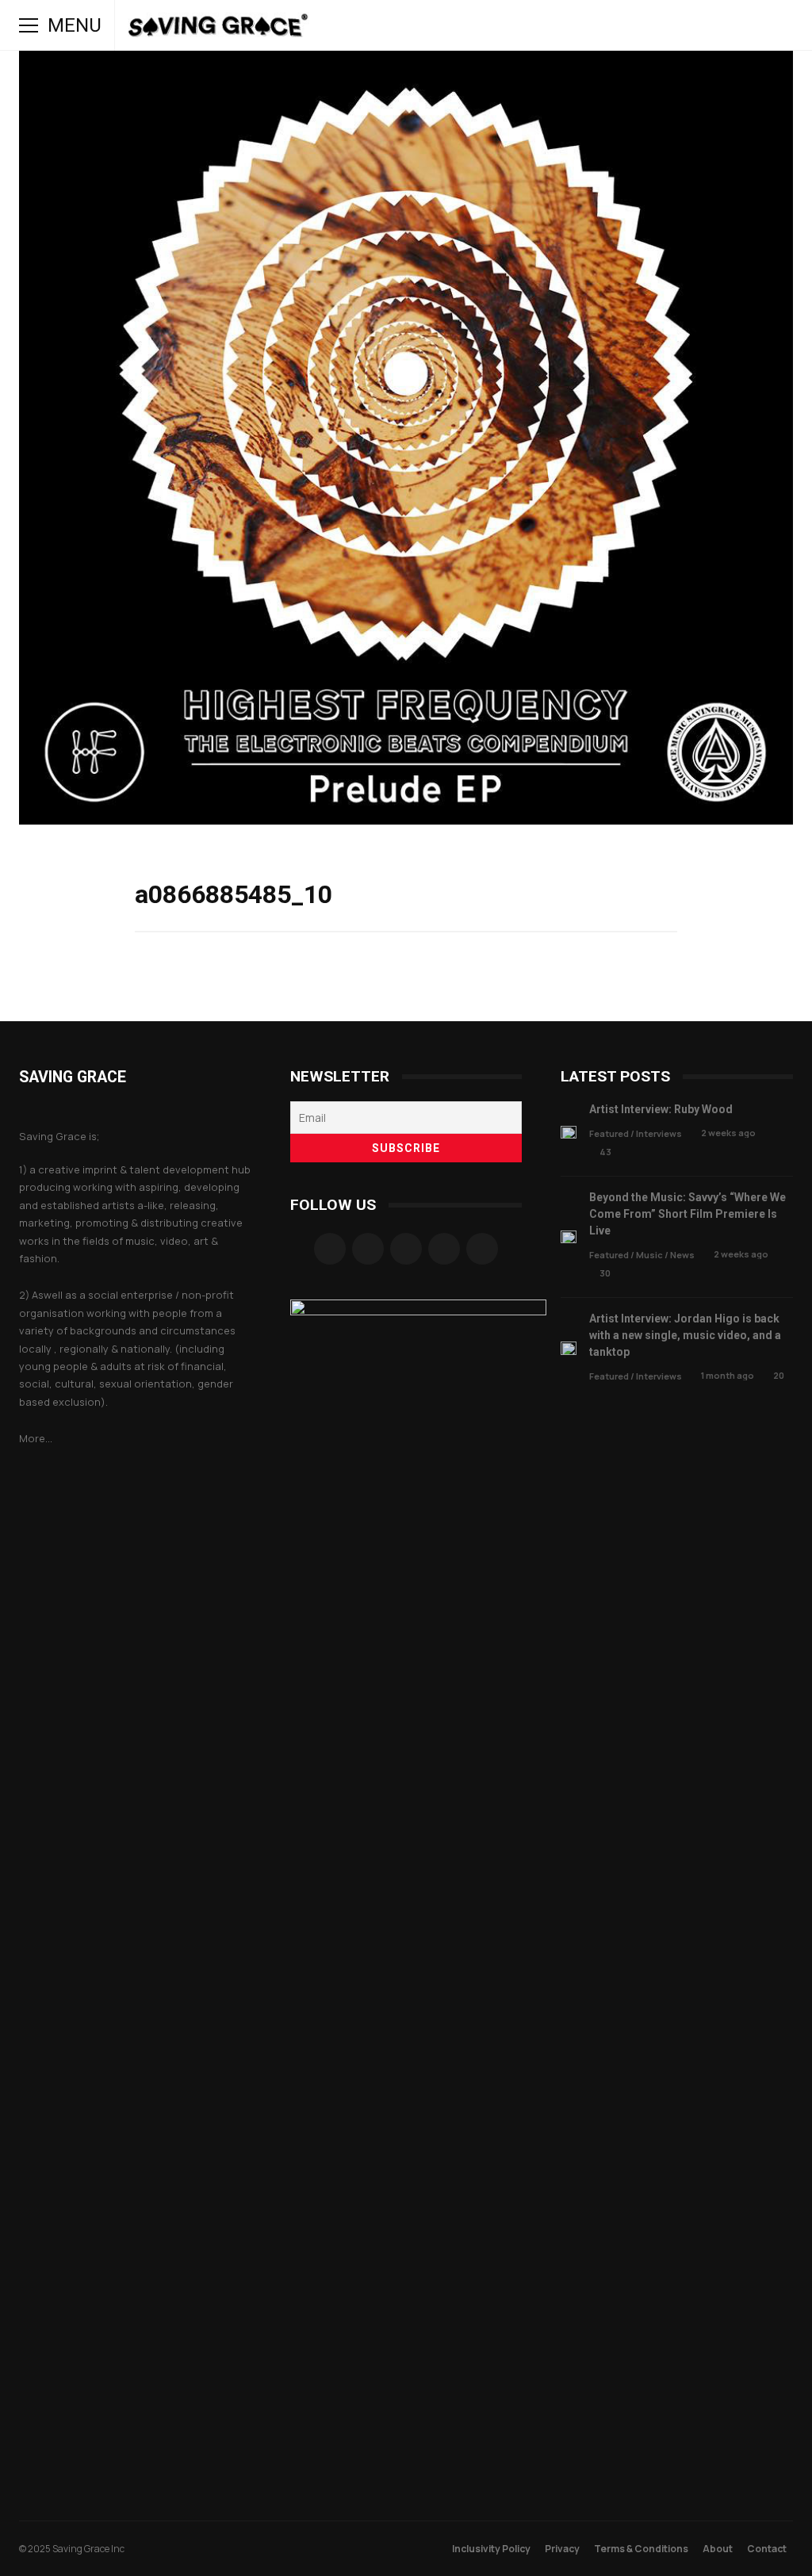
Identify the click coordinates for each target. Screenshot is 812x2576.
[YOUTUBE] (628, 25)
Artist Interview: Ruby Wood (569, 1133)
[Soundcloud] (406, 1249)
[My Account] (717, 25)
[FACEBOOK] (584, 25)
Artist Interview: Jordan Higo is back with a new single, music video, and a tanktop (569, 1348)
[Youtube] (482, 1249)
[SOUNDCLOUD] (650, 25)
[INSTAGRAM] (606, 25)
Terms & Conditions (641, 2549)
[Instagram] (368, 1249)
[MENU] (29, 25)
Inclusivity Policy (491, 2549)
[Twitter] (444, 1249)
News (682, 1255)
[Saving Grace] (218, 29)
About (718, 2549)
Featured (609, 1133)
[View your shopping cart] (739, 25)
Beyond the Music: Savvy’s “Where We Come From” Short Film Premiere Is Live (569, 1237)
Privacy (562, 2549)
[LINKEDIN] (672, 25)
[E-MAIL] (695, 25)
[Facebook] (330, 1249)
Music (649, 1255)
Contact (767, 2549)
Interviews (659, 1133)
